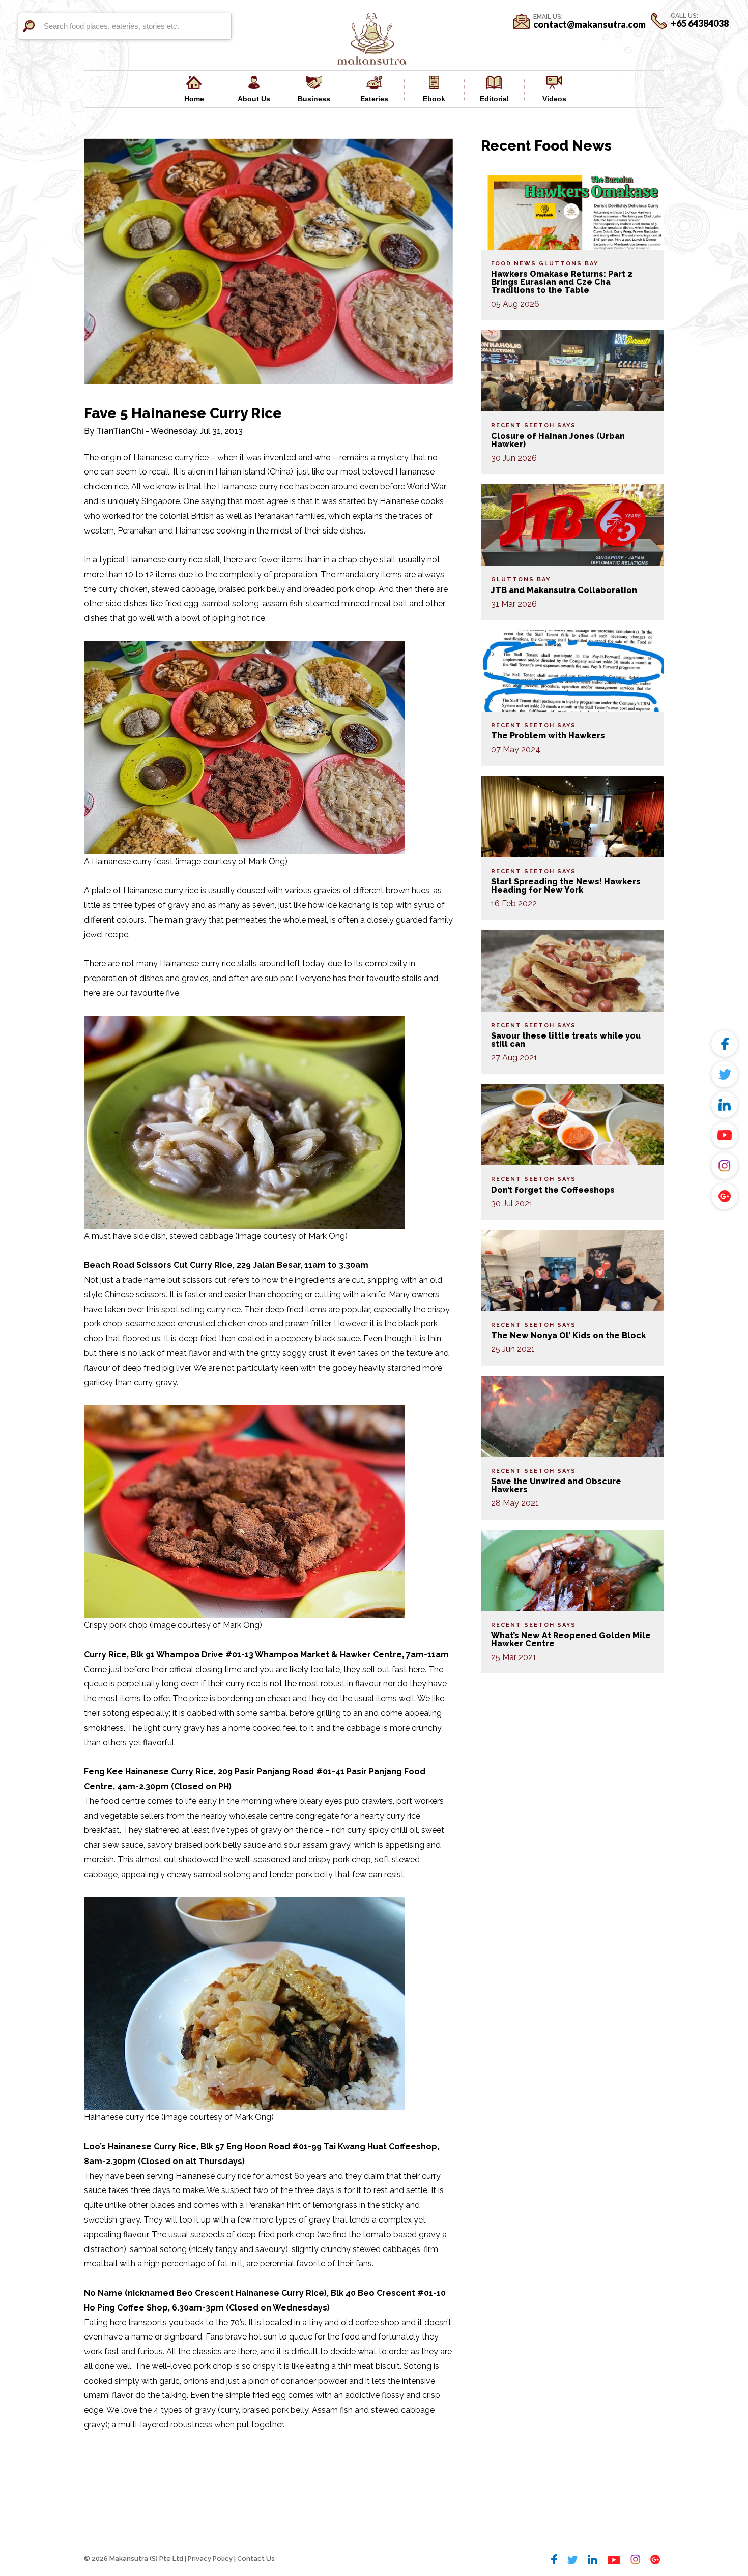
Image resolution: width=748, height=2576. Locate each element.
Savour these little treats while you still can (566, 1040)
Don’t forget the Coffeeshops (553, 1190)
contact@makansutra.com (589, 24)
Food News (514, 264)
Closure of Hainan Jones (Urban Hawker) (558, 440)
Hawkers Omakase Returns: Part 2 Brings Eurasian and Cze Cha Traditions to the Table (562, 282)
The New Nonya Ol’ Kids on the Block (568, 1335)
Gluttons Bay (569, 264)
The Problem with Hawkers (548, 736)
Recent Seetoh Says (534, 425)
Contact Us (256, 2558)
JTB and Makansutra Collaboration (564, 590)
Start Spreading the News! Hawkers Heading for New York (566, 886)
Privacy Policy (210, 2558)
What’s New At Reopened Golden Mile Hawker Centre (571, 1639)
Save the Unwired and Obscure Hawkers (556, 1485)
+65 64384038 (700, 23)
